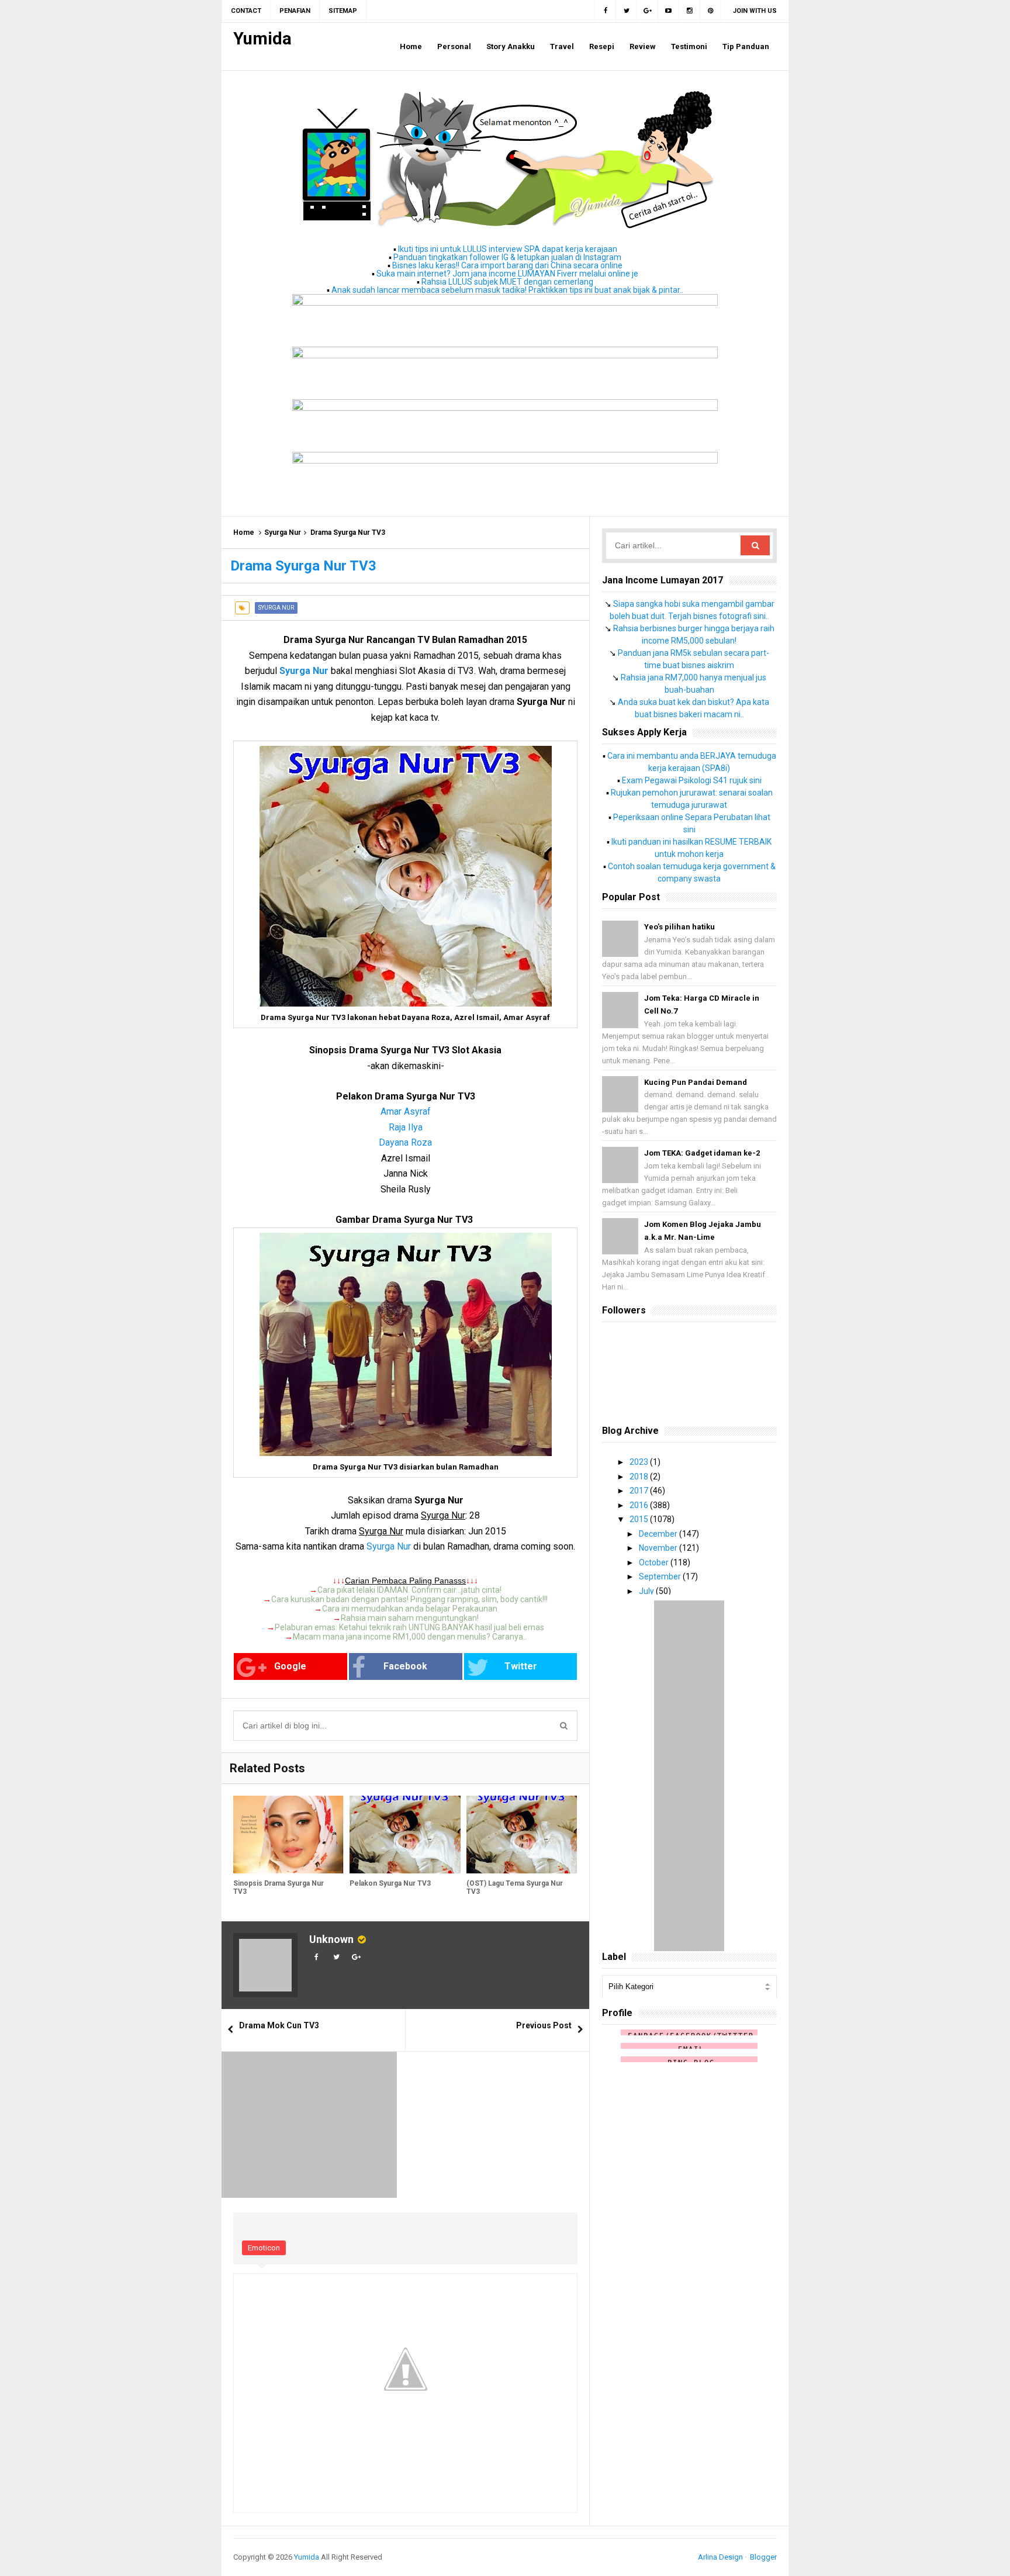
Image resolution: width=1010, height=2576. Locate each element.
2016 (640, 1505)
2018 (640, 1477)
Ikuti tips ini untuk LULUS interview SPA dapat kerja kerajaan (508, 249)
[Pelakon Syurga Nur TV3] (405, 1835)
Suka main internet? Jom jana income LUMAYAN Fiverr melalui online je (507, 274)
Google (290, 1666)
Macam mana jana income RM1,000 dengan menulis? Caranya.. (410, 1637)
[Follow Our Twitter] (627, 11)
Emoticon (264, 2248)
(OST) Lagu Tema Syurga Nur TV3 (515, 1887)
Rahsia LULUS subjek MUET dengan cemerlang (507, 282)
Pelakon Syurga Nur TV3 (390, 1883)
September (661, 1576)
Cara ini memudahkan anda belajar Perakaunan (410, 1609)
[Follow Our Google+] (648, 11)
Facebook (405, 1666)
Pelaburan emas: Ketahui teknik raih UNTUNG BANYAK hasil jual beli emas (409, 1627)
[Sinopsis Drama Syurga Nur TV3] (288, 1835)
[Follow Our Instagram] (690, 11)
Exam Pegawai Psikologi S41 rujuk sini (692, 780)
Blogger (763, 2557)
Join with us (755, 11)
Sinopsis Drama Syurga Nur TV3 (279, 1887)
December (659, 1534)
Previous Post (544, 2025)
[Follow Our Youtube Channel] (669, 11)
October (655, 1562)
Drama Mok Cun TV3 (279, 2025)
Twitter (521, 1666)
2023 (640, 1462)
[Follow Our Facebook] (605, 11)
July (647, 1591)
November (659, 1548)
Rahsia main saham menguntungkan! (410, 1618)
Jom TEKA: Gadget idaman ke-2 (702, 1153)
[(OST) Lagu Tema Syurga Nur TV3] (522, 1835)
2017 (640, 1491)
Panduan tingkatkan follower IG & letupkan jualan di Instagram (507, 257)
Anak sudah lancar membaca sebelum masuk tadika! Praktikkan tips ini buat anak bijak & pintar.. (507, 290)
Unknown (331, 1939)
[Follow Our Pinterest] (711, 11)
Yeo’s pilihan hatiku (679, 927)
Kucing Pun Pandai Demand (696, 1082)
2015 (640, 1519)
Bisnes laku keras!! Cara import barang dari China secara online (507, 265)
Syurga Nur (283, 533)
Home (244, 533)
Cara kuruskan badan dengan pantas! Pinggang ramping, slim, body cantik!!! (409, 1599)
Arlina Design (720, 2557)
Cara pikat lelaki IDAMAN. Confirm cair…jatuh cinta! (409, 1590)
